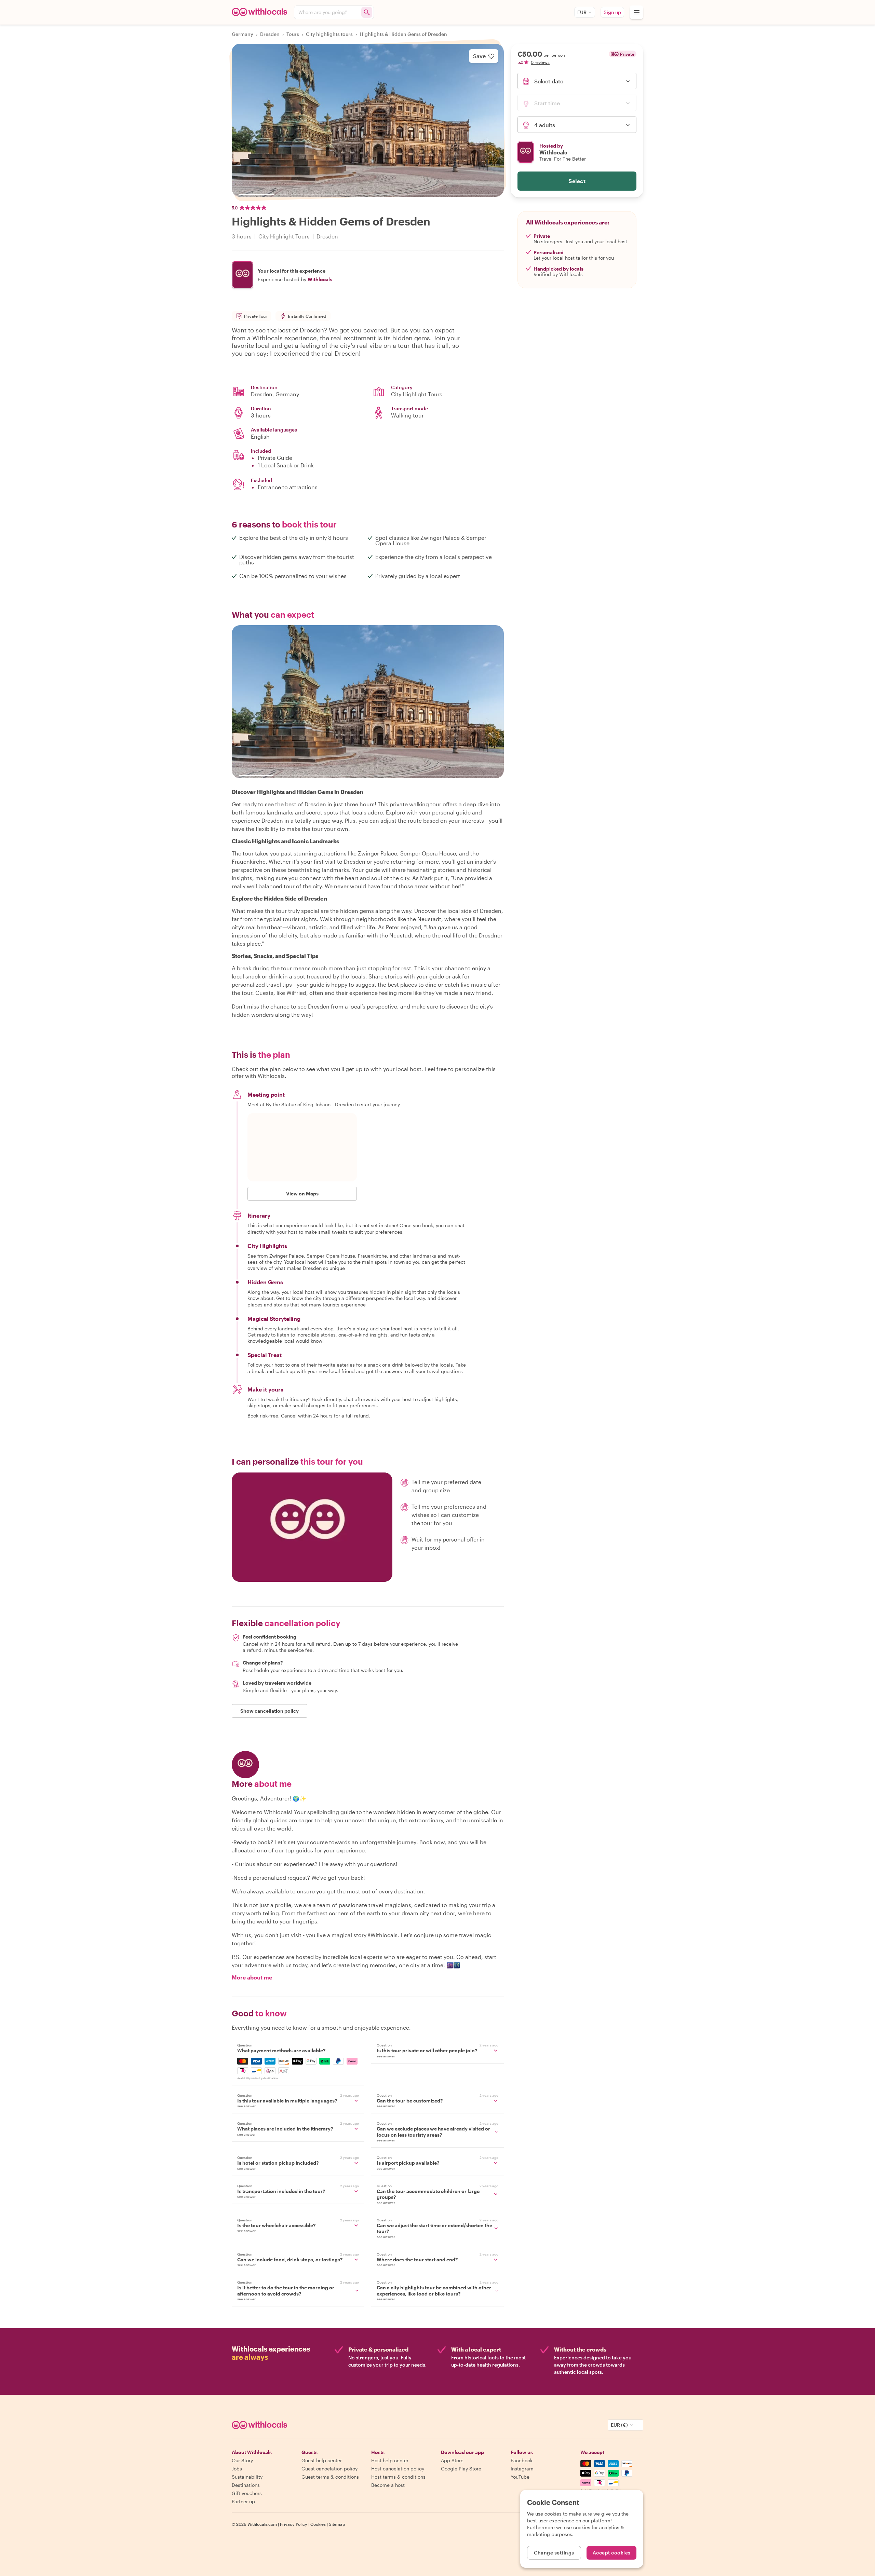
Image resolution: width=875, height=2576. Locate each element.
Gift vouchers (247, 2493)
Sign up (612, 12)
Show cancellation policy (270, 1711)
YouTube (520, 2477)
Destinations (246, 2485)
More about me (252, 1977)
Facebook (522, 2460)
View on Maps (302, 1194)
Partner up (243, 2501)
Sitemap (337, 2524)
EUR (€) (619, 2425)
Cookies (318, 2524)
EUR (582, 12)
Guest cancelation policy (329, 2469)
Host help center (390, 2460)
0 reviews (540, 62)
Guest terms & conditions (330, 2477)
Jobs (237, 2469)
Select (577, 181)
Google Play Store (461, 2469)
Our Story (242, 2460)
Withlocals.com (262, 2524)
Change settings (554, 2553)
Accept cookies (612, 2553)
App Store (452, 2460)
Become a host (388, 2485)
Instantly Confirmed (307, 316)
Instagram (522, 2469)
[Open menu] (636, 12)
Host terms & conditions (398, 2477)
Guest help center (322, 2460)
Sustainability (247, 2477)
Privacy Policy (294, 2524)
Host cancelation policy (398, 2469)
